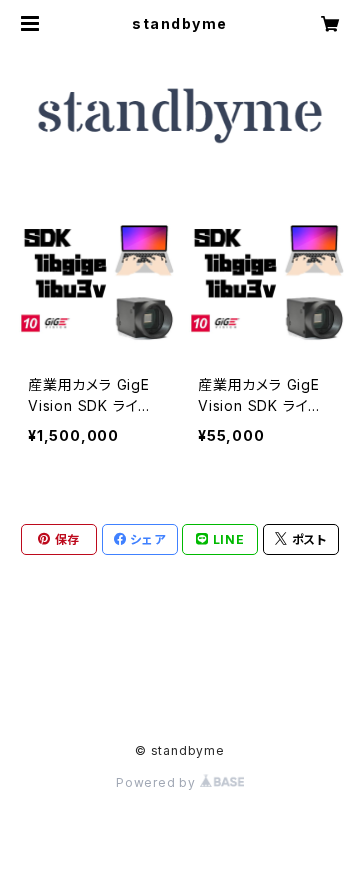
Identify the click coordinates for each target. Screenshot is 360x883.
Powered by (158, 782)
